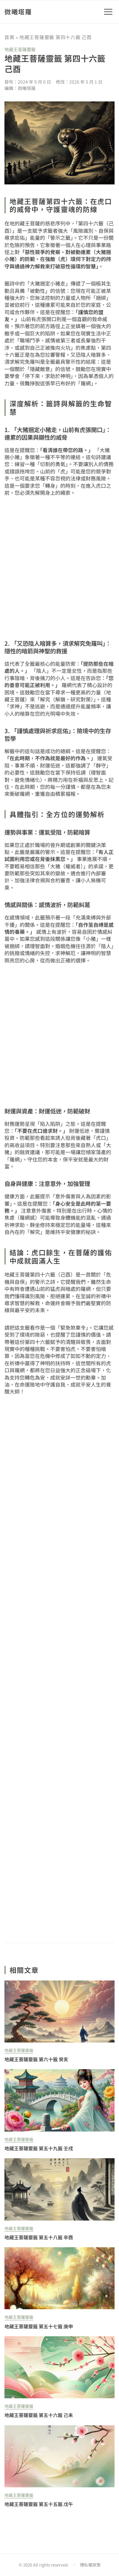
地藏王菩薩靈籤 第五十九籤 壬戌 (39, 2148)
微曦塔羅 (18, 12)
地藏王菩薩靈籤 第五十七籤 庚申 (39, 2326)
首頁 (10, 37)
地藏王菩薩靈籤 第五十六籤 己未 (39, 2415)
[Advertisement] (60, 1669)
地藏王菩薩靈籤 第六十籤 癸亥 (36, 2059)
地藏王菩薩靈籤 (20, 49)
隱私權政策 (90, 2565)
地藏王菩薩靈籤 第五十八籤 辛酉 (39, 2237)
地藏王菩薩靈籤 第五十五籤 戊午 (39, 2504)
